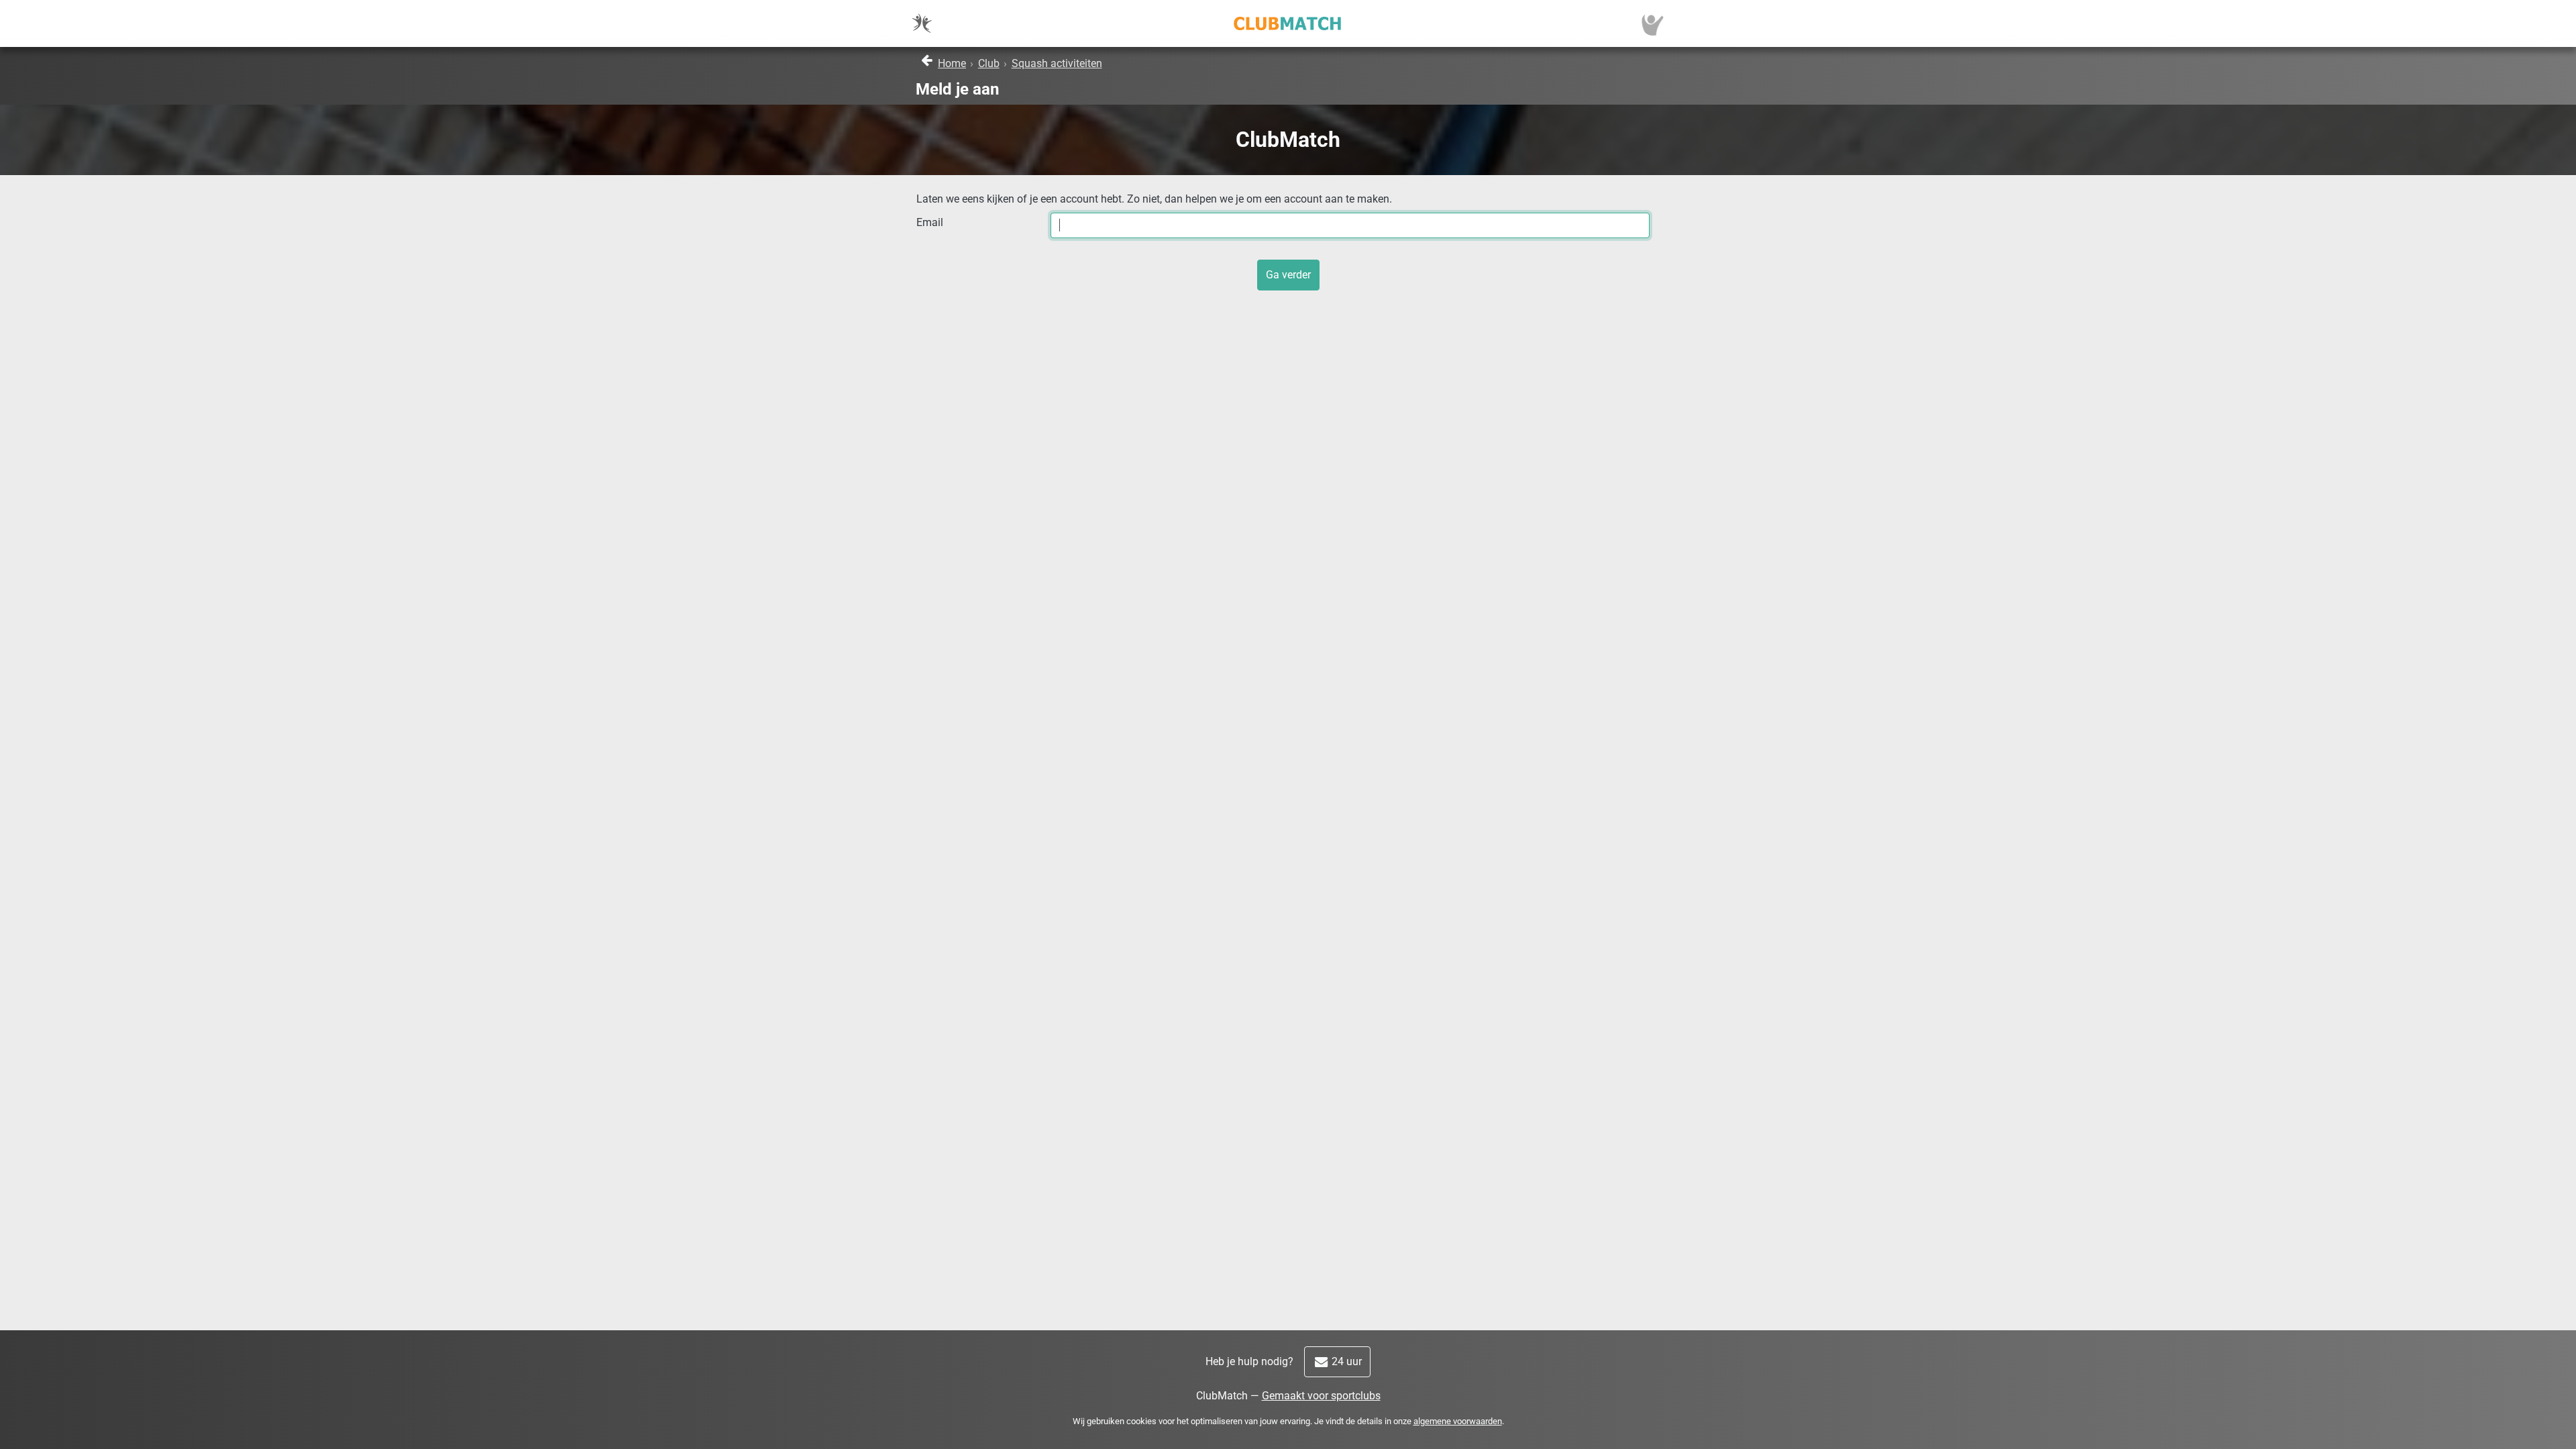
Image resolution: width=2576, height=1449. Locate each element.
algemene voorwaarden (1458, 1421)
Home (952, 63)
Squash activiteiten (1057, 63)
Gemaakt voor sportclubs (1321, 1396)
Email (930, 222)
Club (989, 63)
